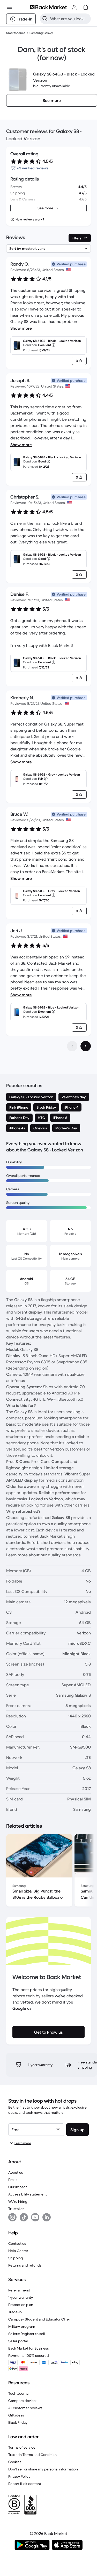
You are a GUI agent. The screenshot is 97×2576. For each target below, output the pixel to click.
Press (13, 2180)
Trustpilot (16, 2209)
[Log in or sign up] (74, 7)
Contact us (17, 2243)
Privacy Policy (19, 2476)
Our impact (18, 2187)
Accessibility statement (28, 2194)
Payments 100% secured (29, 2356)
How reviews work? (30, 219)
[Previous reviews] (72, 1046)
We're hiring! (18, 2201)
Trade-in (15, 2312)
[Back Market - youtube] (35, 2217)
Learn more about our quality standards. (44, 1555)
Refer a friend (19, 2290)
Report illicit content (25, 2484)
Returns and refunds (25, 2265)
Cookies (15, 2462)
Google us (22, 2008)
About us (16, 2172)
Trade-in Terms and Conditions (33, 2455)
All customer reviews (25, 2408)
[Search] (45, 19)
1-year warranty (21, 2297)
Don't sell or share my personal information (43, 2469)
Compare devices (23, 2401)
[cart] (86, 7)
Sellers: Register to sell (27, 2334)
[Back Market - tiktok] (24, 2217)
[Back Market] (48, 7)
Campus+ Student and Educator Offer (39, 2319)
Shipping (16, 2258)
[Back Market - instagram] (12, 2217)
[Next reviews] (86, 1046)
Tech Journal (19, 2393)
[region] (48, 1871)
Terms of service (22, 2447)
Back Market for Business (29, 2348)
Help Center (18, 2251)
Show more (21, 328)
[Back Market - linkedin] (47, 2217)
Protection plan (21, 2305)
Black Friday (18, 2422)
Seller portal (18, 2341)
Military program (22, 2326)
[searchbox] (69, 19)
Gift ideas (16, 2415)
